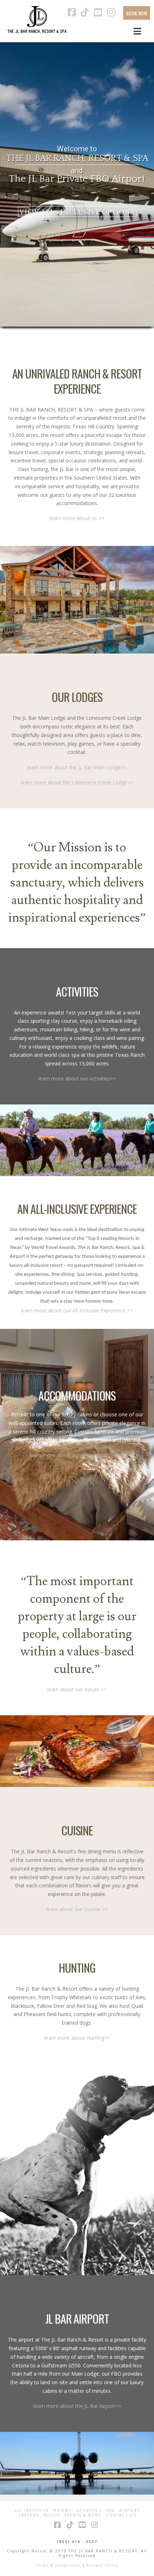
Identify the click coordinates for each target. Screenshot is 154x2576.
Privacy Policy (103, 2565)
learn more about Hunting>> (77, 2038)
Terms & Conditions (58, 2565)
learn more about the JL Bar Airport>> (77, 2406)
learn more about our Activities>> (77, 1078)
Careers (28, 2515)
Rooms (63, 2511)
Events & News (83, 2515)
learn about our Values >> (77, 1689)
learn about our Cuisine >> (77, 1909)
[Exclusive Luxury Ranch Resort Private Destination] (37, 20)
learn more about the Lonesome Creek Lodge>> (77, 782)
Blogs (52, 2515)
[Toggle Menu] (137, 31)
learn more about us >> (77, 518)
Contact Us (121, 2515)
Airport (129, 2511)
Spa (110, 2511)
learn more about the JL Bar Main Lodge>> (77, 767)
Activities (89, 2511)
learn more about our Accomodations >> (77, 1455)
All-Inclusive (32, 2511)
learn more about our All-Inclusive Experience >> (77, 1310)
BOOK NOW (137, 13)
